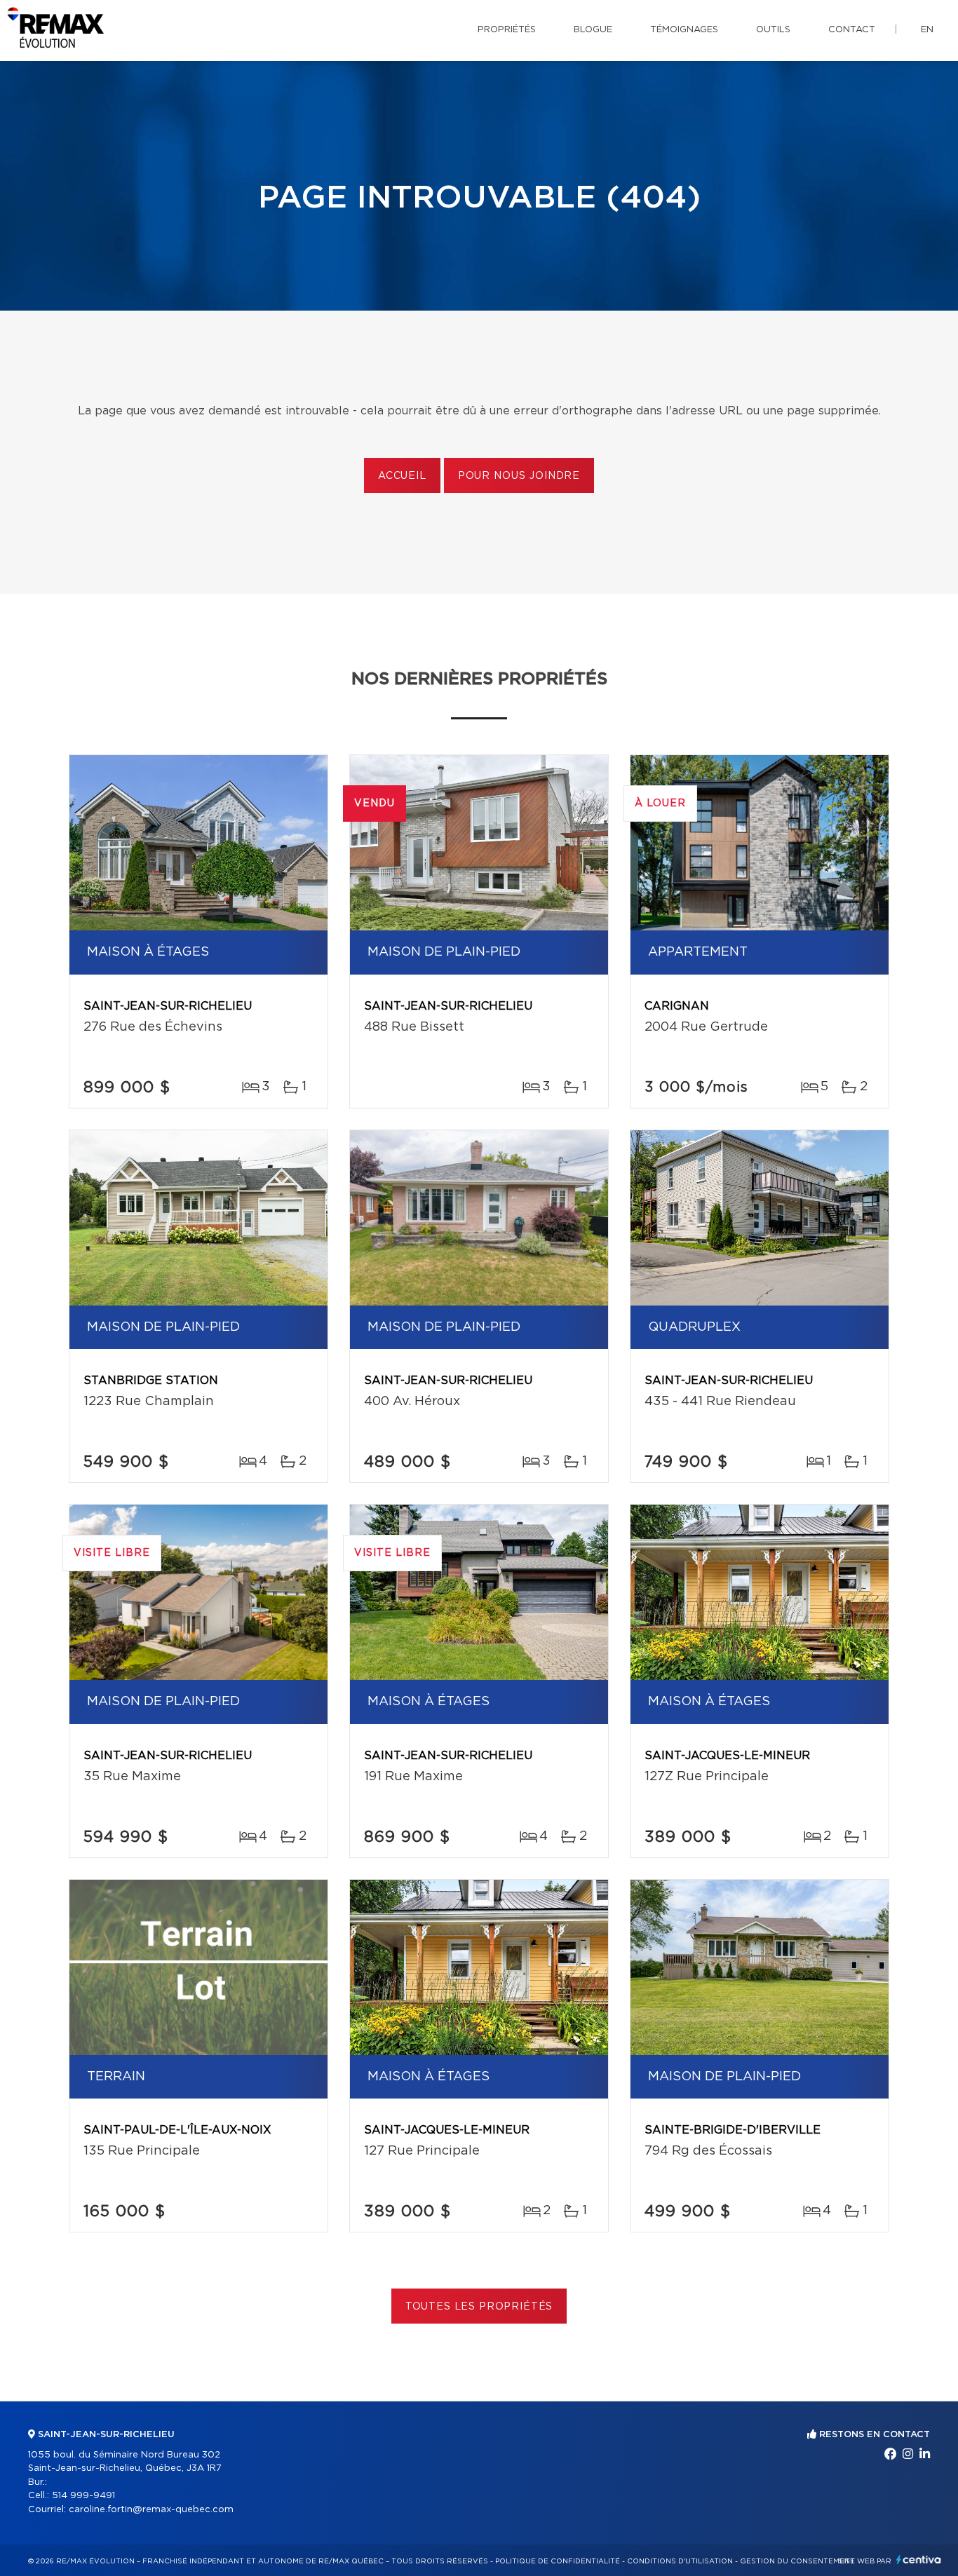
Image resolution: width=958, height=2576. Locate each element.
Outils (773, 30)
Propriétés (507, 30)
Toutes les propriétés (479, 2307)
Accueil (402, 476)
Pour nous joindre (519, 476)
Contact (852, 30)
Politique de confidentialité (558, 2561)
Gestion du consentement (797, 2561)
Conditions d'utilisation (680, 2561)
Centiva (919, 2560)
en (927, 30)
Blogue (593, 30)
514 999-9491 (83, 2496)
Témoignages (684, 30)
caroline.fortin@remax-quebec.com (151, 2510)
